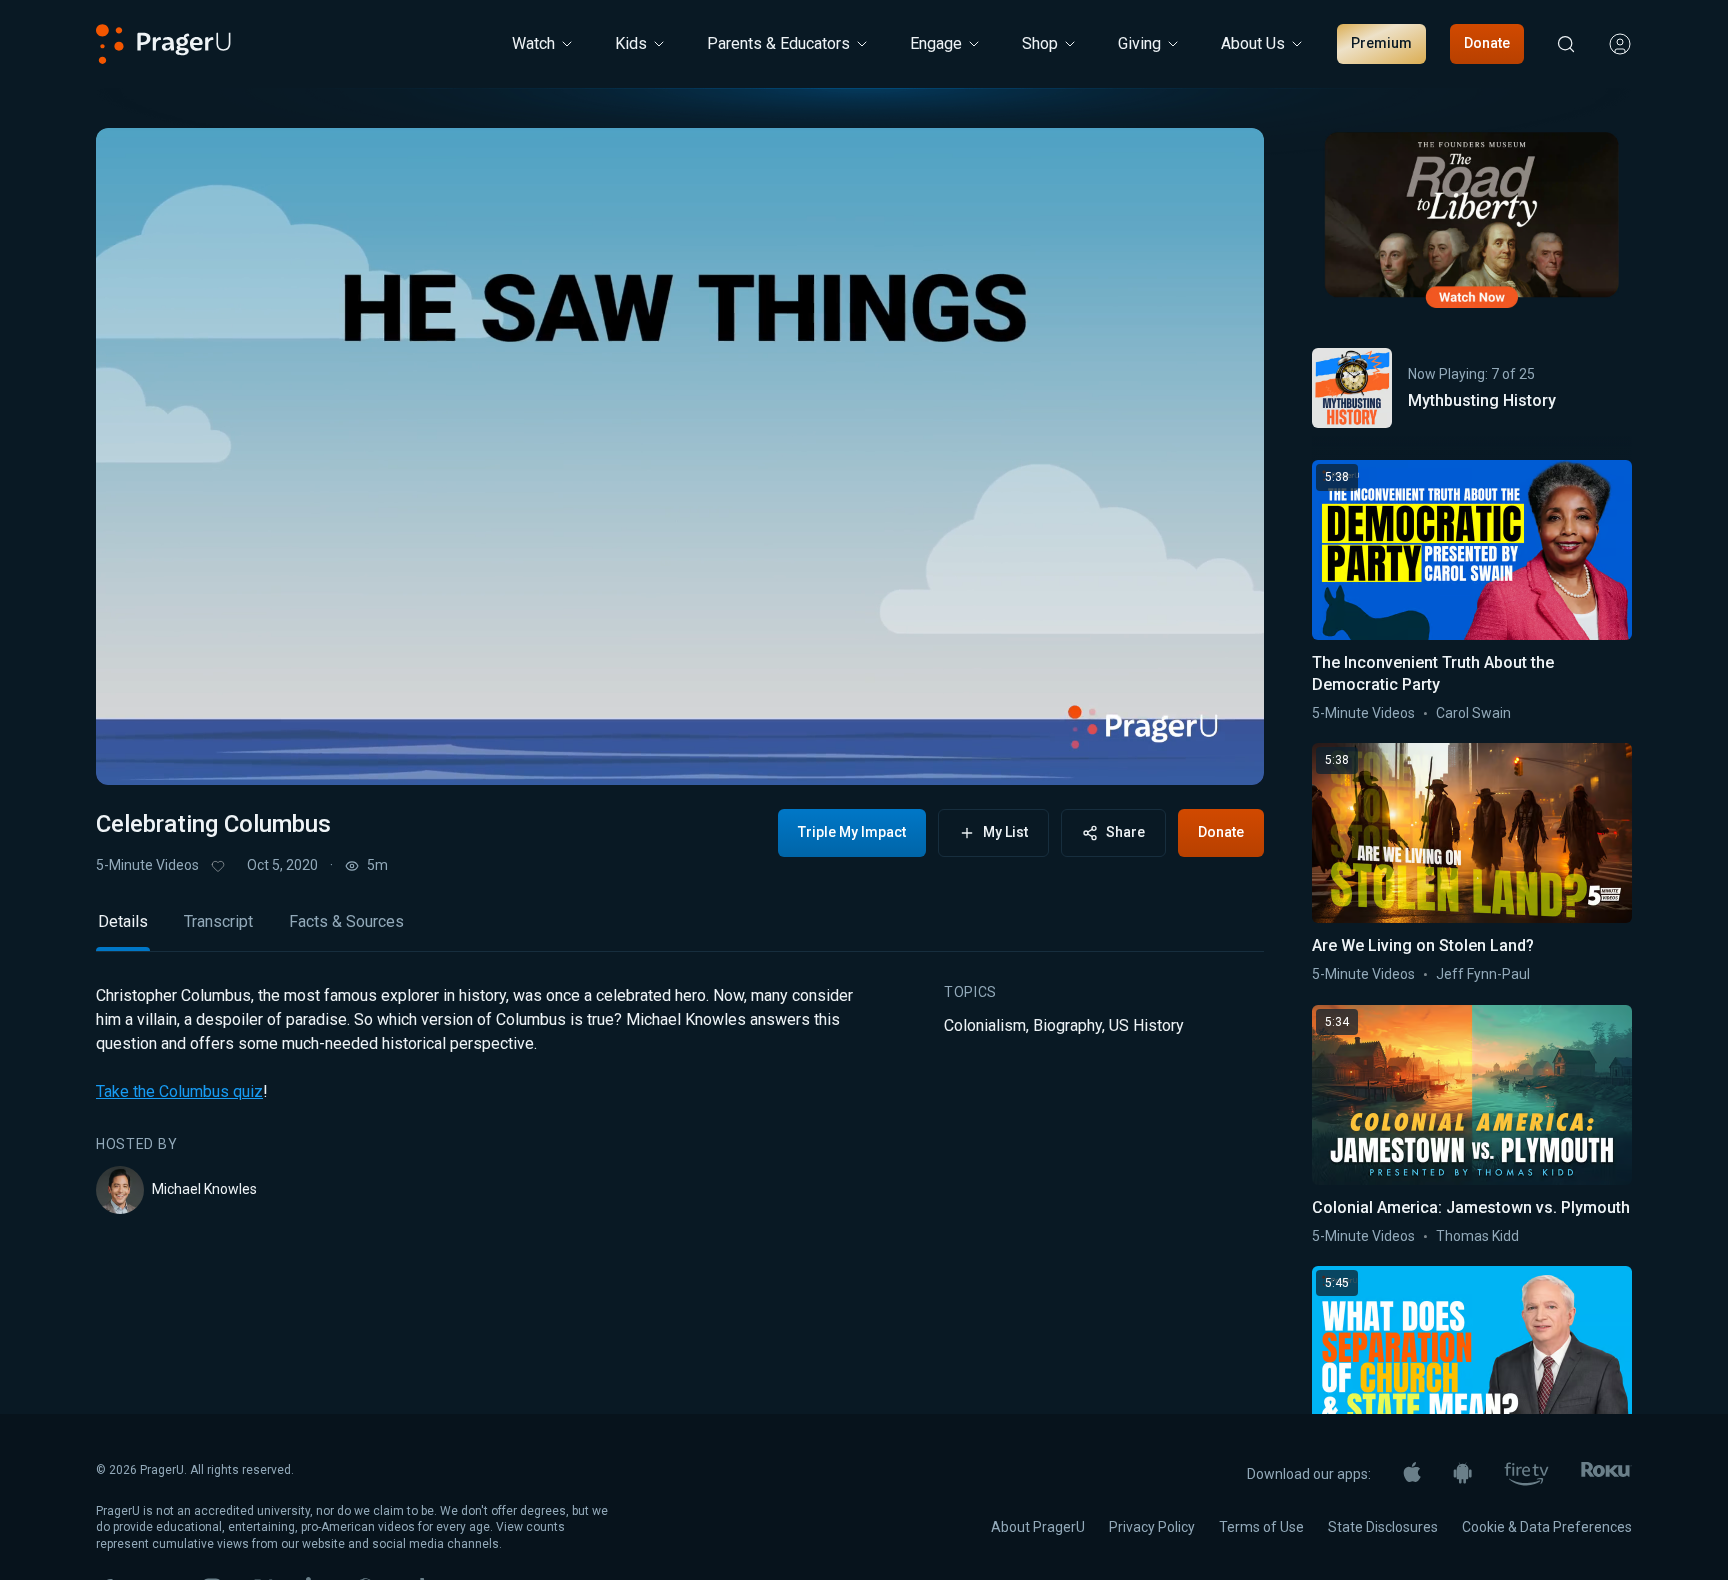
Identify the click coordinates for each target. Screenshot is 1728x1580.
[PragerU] (163, 44)
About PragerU (1038, 1527)
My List (1005, 832)
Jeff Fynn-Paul (1483, 974)
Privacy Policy (1152, 1527)
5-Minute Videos (147, 865)
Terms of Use (1261, 1527)
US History (1146, 1025)
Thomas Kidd (1477, 1236)
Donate (1487, 43)
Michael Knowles (204, 1189)
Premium (1381, 43)
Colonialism (985, 1025)
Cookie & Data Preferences (1547, 1527)
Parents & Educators (778, 43)
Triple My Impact (852, 832)
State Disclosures (1383, 1527)
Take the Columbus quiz (179, 1091)
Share (1125, 832)
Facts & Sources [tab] (346, 921)
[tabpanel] (680, 1099)
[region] (680, 456)
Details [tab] (123, 921)
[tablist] (680, 930)
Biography (1067, 1025)
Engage (936, 43)
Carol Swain (1473, 713)
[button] (136, 751)
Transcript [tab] (218, 921)
